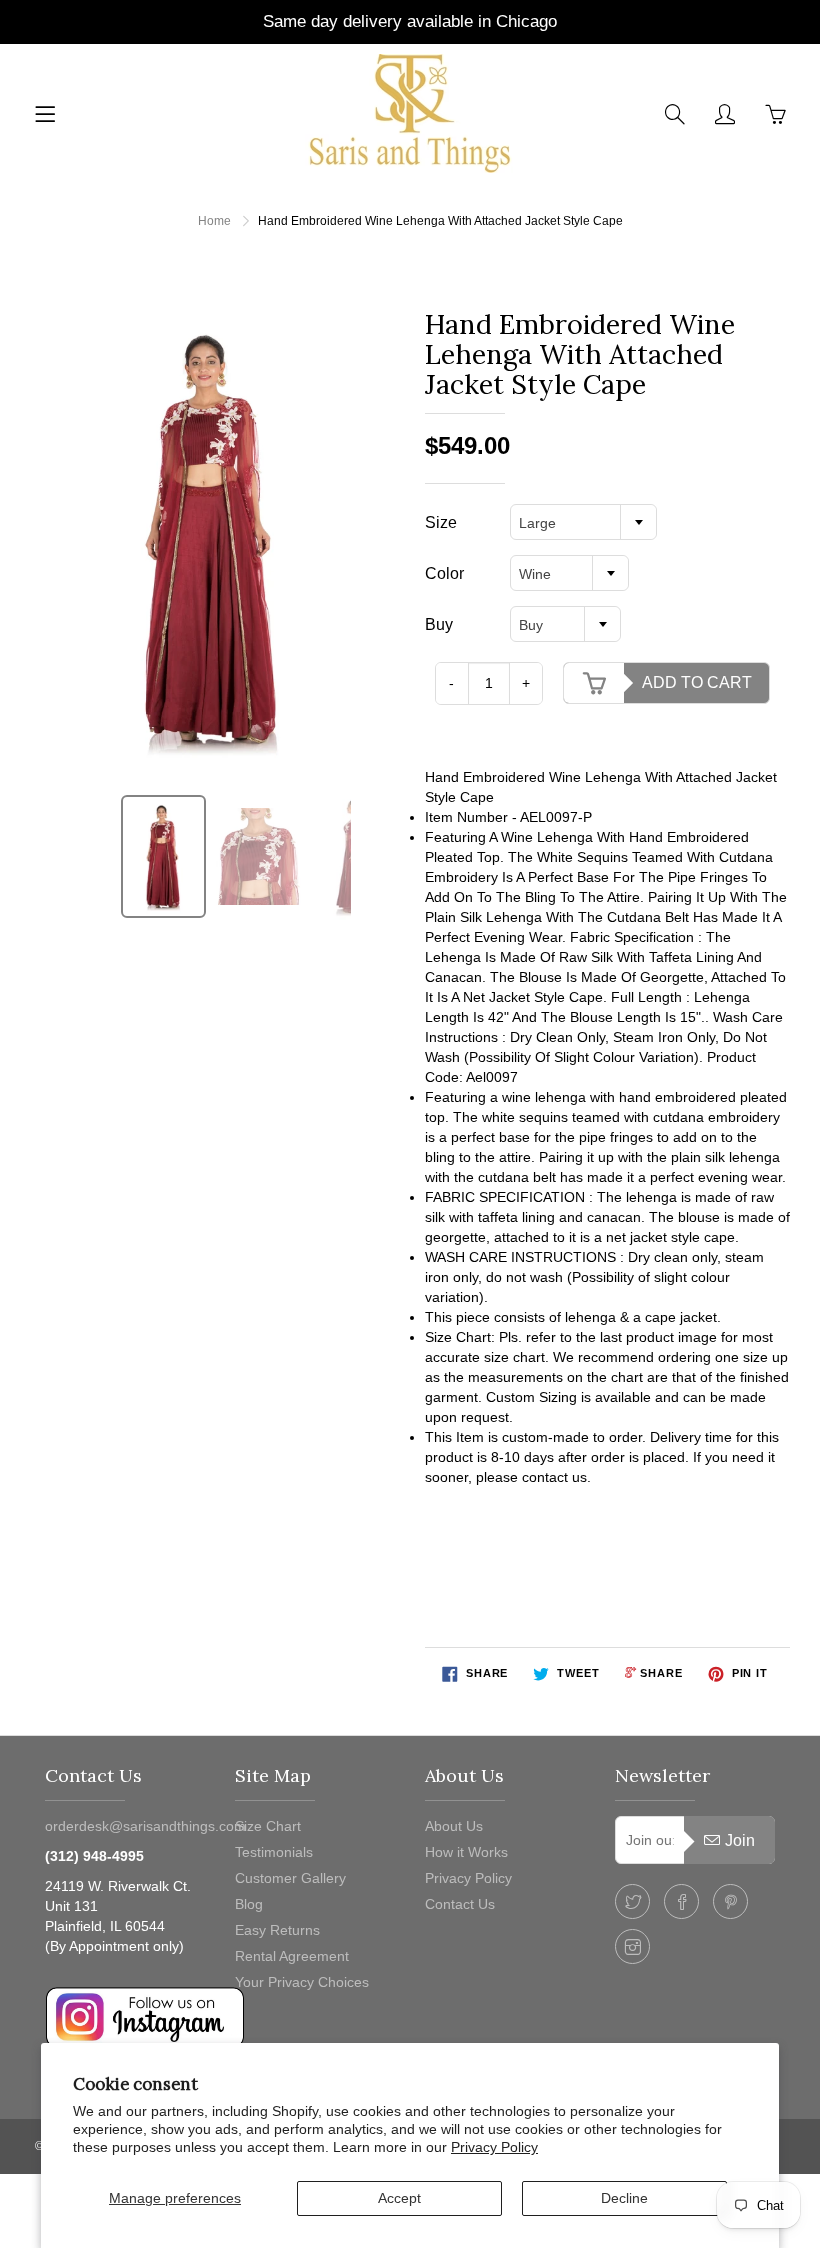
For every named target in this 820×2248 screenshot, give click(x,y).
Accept (399, 2198)
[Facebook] (681, 1901)
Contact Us (460, 1904)
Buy (439, 624)
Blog (249, 1904)
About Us (454, 1826)
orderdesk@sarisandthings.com (145, 1826)
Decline (624, 2198)
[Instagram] (632, 1946)
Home (214, 221)
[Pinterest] (730, 1901)
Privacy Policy (494, 2147)
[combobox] (583, 522)
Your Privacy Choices (302, 1982)
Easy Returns (277, 1930)
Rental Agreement (292, 1956)
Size (441, 522)
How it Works (466, 1852)
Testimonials (274, 1852)
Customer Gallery (290, 1878)
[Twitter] (632, 1901)
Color (444, 573)
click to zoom (218, 539)
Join (740, 1840)
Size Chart (268, 1826)
